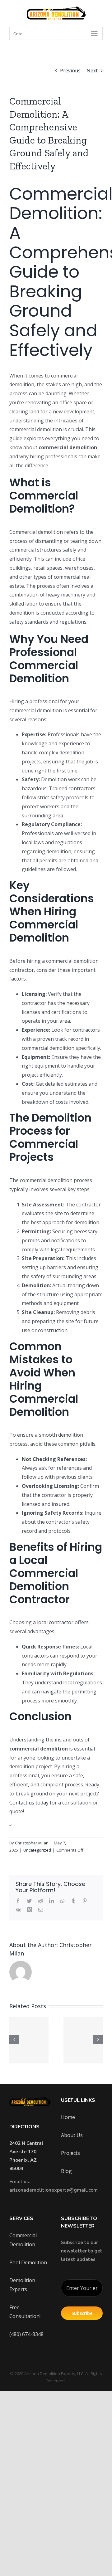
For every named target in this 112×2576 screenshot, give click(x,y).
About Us (72, 2135)
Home (68, 2117)
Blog (66, 2171)
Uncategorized (37, 1850)
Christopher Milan (32, 1843)
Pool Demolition (28, 2262)
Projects (70, 2153)
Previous (70, 71)
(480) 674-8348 (26, 2334)
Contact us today (29, 1803)
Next (92, 71)
